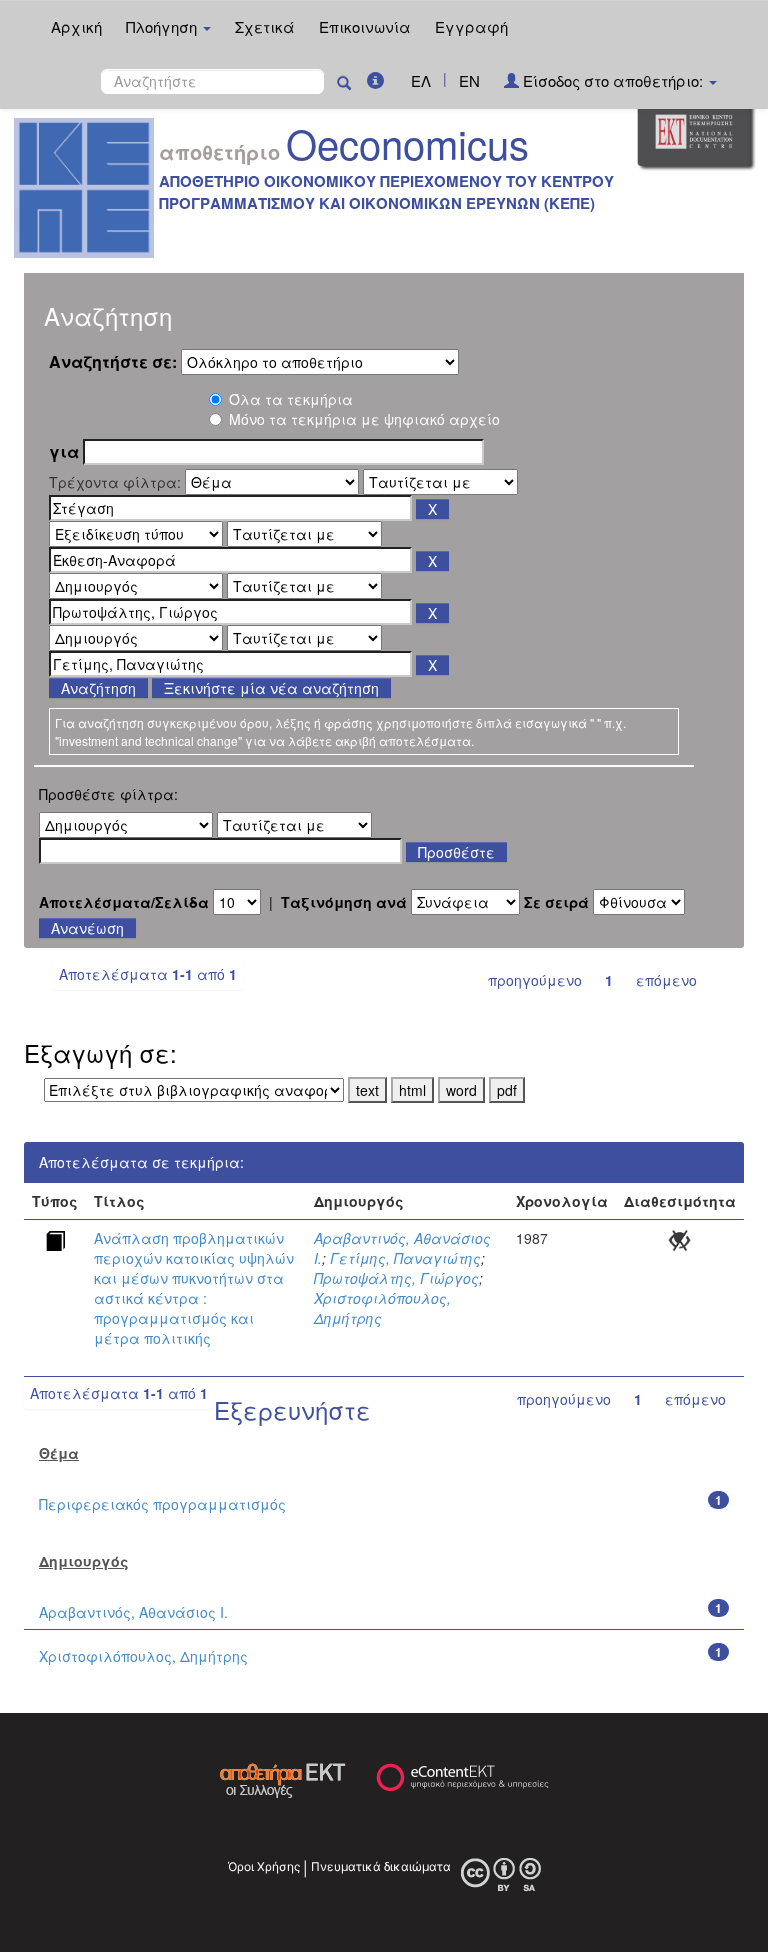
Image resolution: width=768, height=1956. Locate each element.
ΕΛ (421, 80)
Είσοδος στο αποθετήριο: (613, 80)
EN (469, 80)
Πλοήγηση (163, 26)
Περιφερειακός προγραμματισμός (162, 1504)
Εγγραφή (471, 26)
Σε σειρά (556, 902)
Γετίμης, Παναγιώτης (405, 1258)
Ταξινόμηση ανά (344, 902)
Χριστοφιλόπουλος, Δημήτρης (143, 1656)
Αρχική (76, 26)
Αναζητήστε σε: (113, 362)
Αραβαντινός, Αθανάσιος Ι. (133, 1612)
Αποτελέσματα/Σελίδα (124, 902)
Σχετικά (265, 26)
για (64, 452)
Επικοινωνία (365, 26)
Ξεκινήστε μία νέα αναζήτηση (271, 688)
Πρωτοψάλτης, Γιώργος (396, 1278)
